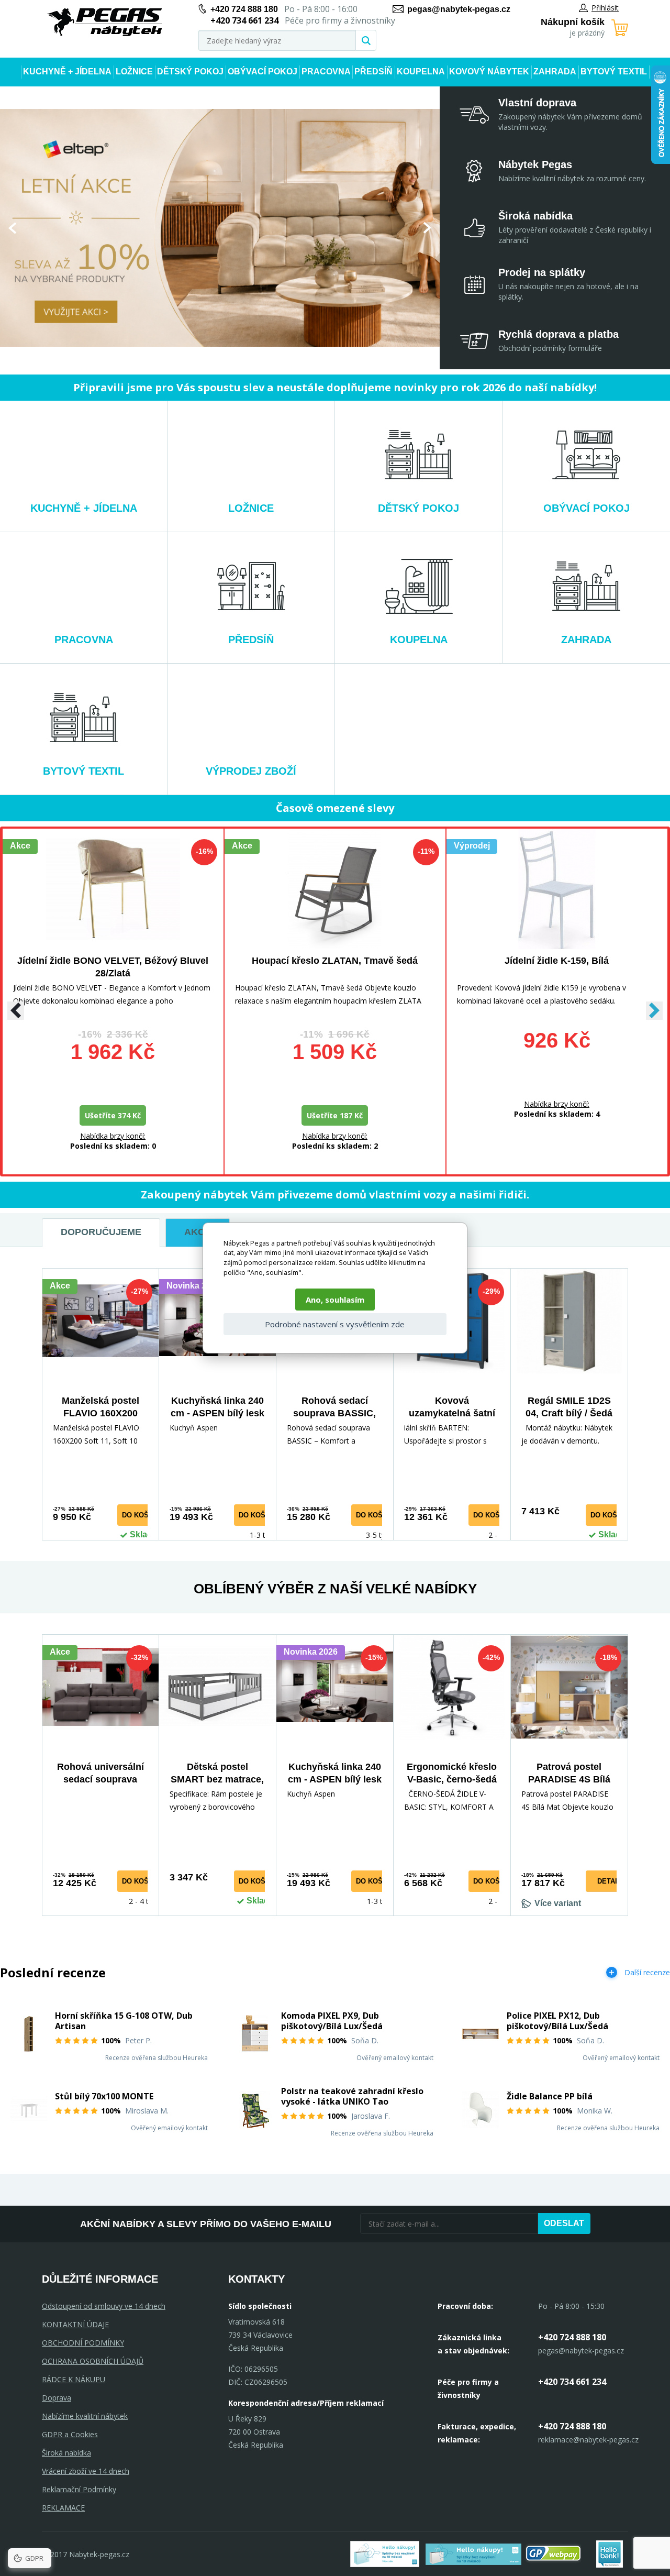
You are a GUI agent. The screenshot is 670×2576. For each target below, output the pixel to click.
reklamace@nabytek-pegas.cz (588, 2440)
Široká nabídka (66, 2453)
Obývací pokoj (263, 71)
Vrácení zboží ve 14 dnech (86, 2471)
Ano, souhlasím (335, 1300)
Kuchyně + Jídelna (67, 71)
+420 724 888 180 (244, 9)
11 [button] (258, 356)
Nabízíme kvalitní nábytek (85, 2416)
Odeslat (564, 2223)
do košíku (141, 1515)
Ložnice (134, 71)
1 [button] (173, 356)
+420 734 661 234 (572, 2382)
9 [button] (241, 356)
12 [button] (266, 356)
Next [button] (427, 228)
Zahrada (555, 71)
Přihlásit (605, 8)
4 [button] (199, 356)
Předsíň (373, 71)
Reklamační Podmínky (79, 2489)
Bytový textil (614, 71)
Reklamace (63, 2508)
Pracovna (326, 71)
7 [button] (225, 356)
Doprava (57, 2398)
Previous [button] (12, 228)
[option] (220, 228)
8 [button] (233, 356)
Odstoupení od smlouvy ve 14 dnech (104, 2306)
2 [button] (182, 356)
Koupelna (421, 71)
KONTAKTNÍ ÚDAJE (75, 2324)
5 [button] (208, 356)
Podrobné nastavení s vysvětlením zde (335, 1324)
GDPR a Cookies (70, 2434)
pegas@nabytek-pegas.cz (459, 9)
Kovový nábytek (489, 71)
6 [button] (216, 356)
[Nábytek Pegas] (105, 22)
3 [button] (190, 356)
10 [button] (250, 356)
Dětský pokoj (190, 71)
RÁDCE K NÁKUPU (74, 2379)
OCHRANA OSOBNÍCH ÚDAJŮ (93, 2361)
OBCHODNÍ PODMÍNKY (83, 2343)
